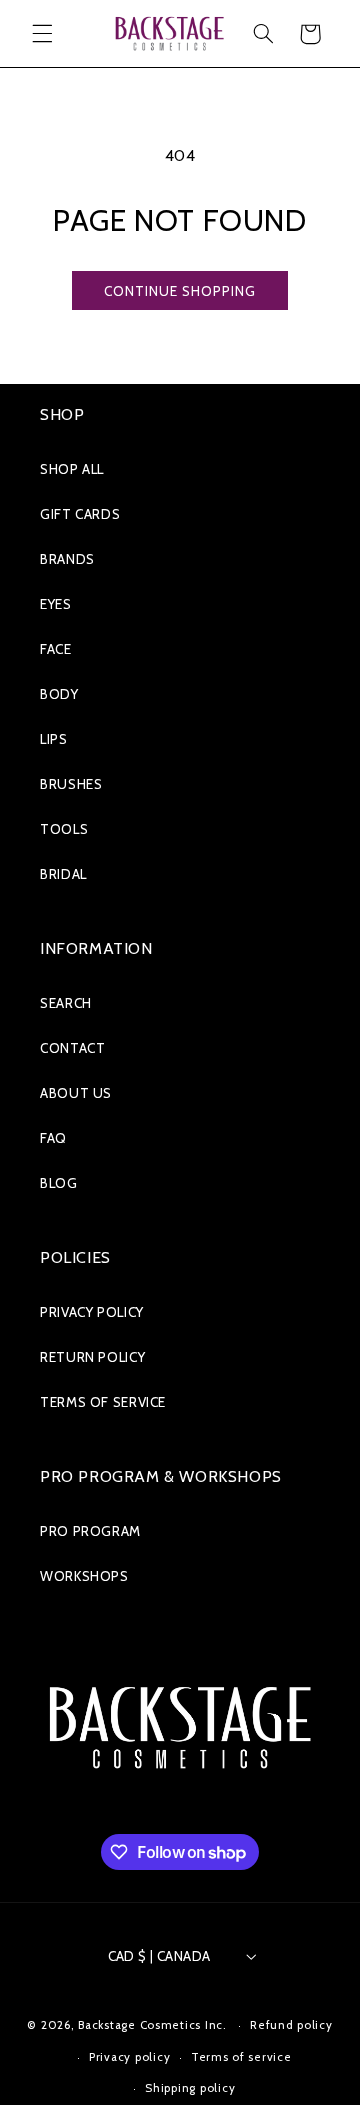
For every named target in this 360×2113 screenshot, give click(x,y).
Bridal (63, 874)
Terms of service (241, 2057)
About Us (76, 1093)
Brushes (71, 784)
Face (56, 649)
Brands (67, 559)
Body (59, 694)
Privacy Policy (92, 1312)
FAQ (53, 1138)
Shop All (72, 469)
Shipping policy (190, 2088)
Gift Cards (80, 514)
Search (66, 1003)
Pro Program (90, 1531)
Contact (72, 1048)
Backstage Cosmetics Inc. (152, 2025)
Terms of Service (103, 1402)
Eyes (56, 604)
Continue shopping (180, 291)
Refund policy (291, 2025)
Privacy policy (129, 2057)
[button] (42, 34)
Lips (54, 739)
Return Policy (92, 1357)
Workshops (84, 1576)
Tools (64, 829)
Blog (59, 1183)
